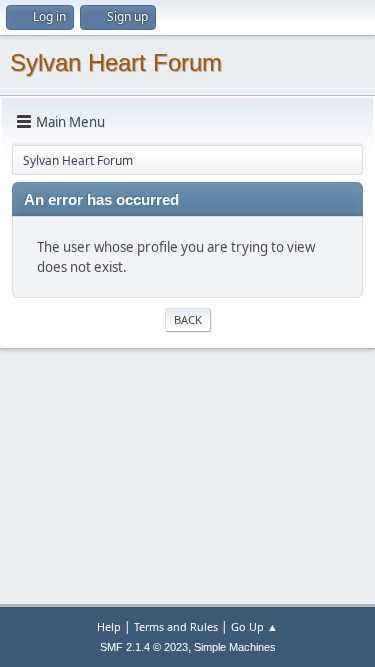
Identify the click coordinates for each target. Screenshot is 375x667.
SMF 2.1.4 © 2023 (144, 647)
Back (188, 319)
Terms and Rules (176, 626)
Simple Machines (235, 647)
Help (109, 626)
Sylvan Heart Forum (116, 62)
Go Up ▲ (254, 626)
